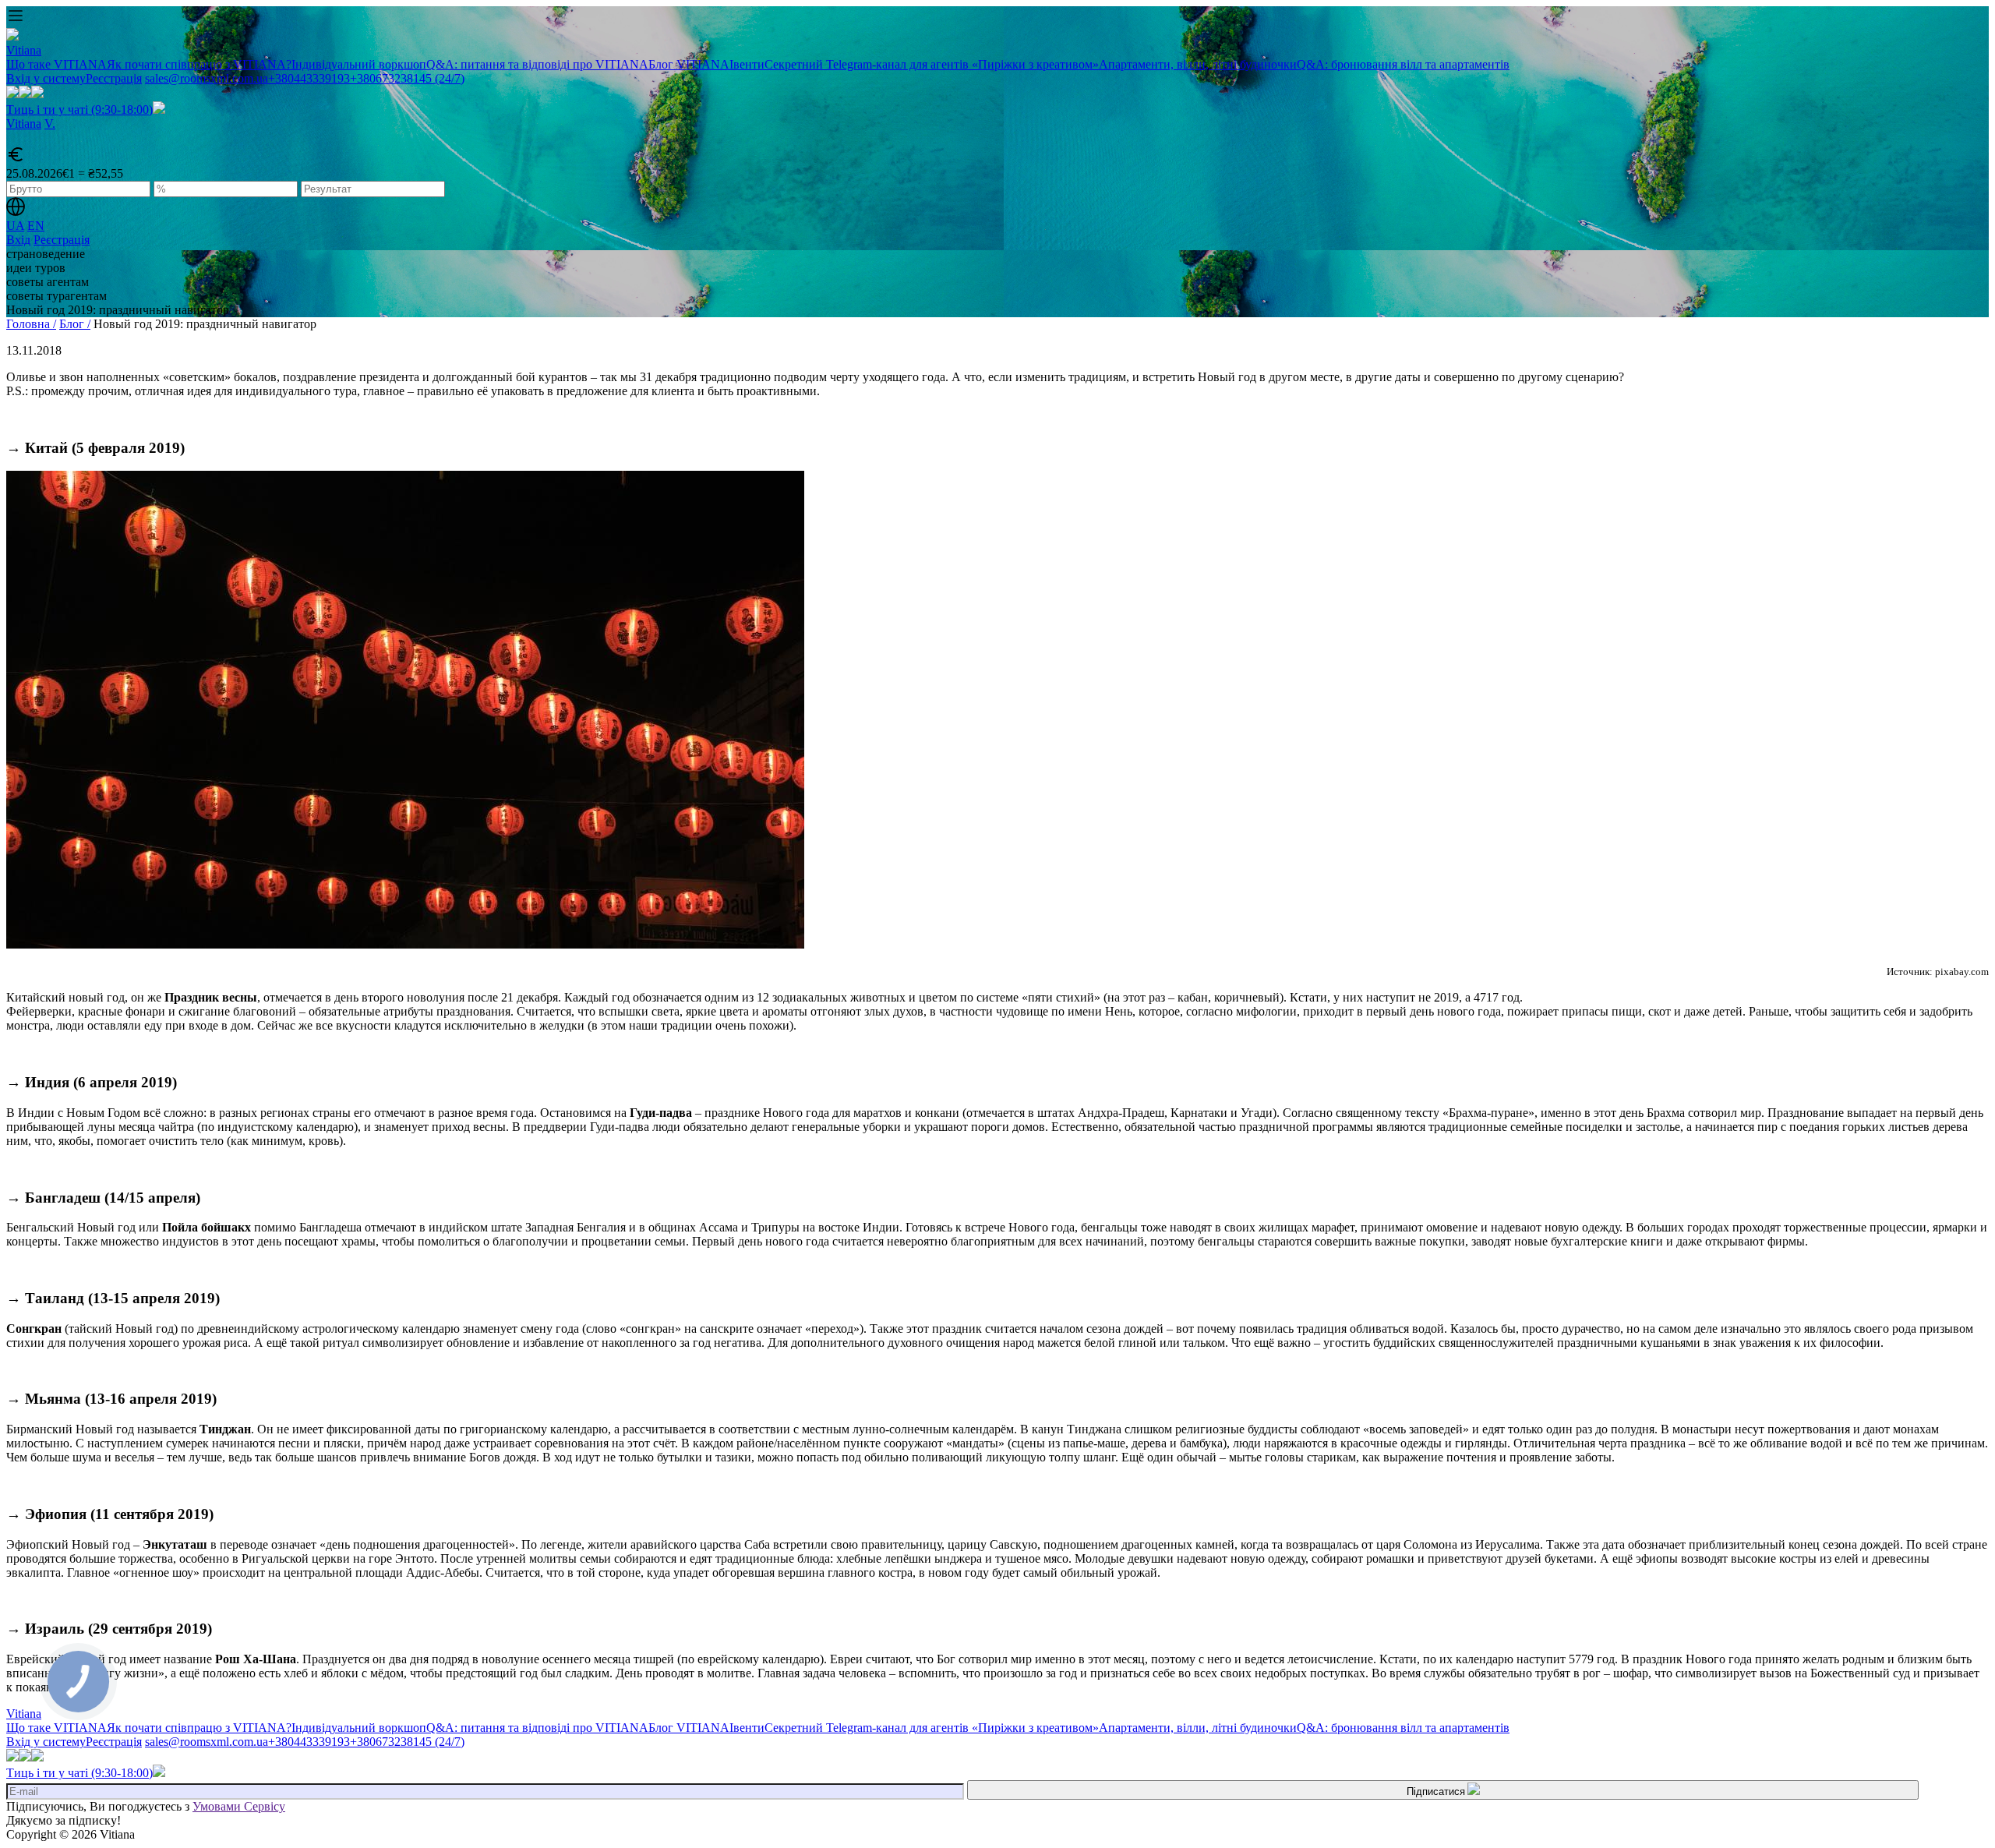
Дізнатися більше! (997, 519)
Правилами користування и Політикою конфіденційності (985, 448)
